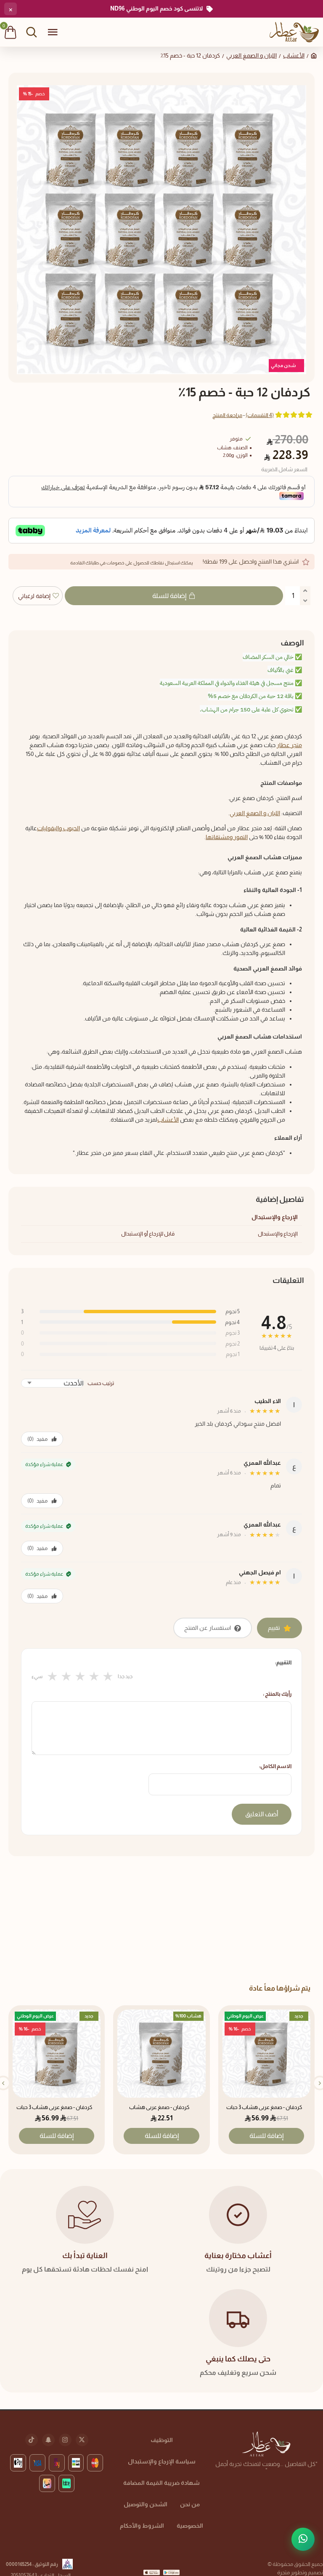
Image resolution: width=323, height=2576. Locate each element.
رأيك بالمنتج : (277, 1694)
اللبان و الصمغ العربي (252, 55)
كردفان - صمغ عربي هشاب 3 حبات (264, 2107)
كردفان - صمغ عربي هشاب (159, 2107)
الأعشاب (294, 55)
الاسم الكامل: (275, 1766)
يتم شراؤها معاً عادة (280, 1988)
